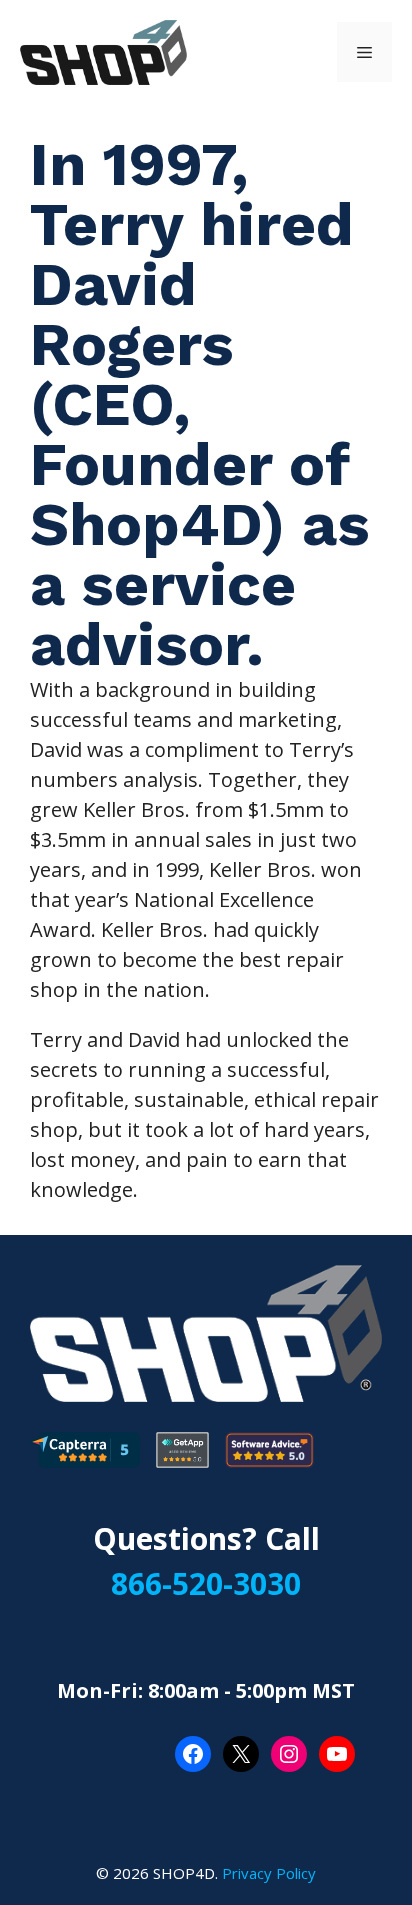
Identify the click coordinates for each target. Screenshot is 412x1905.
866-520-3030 (206, 1583)
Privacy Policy (269, 1873)
